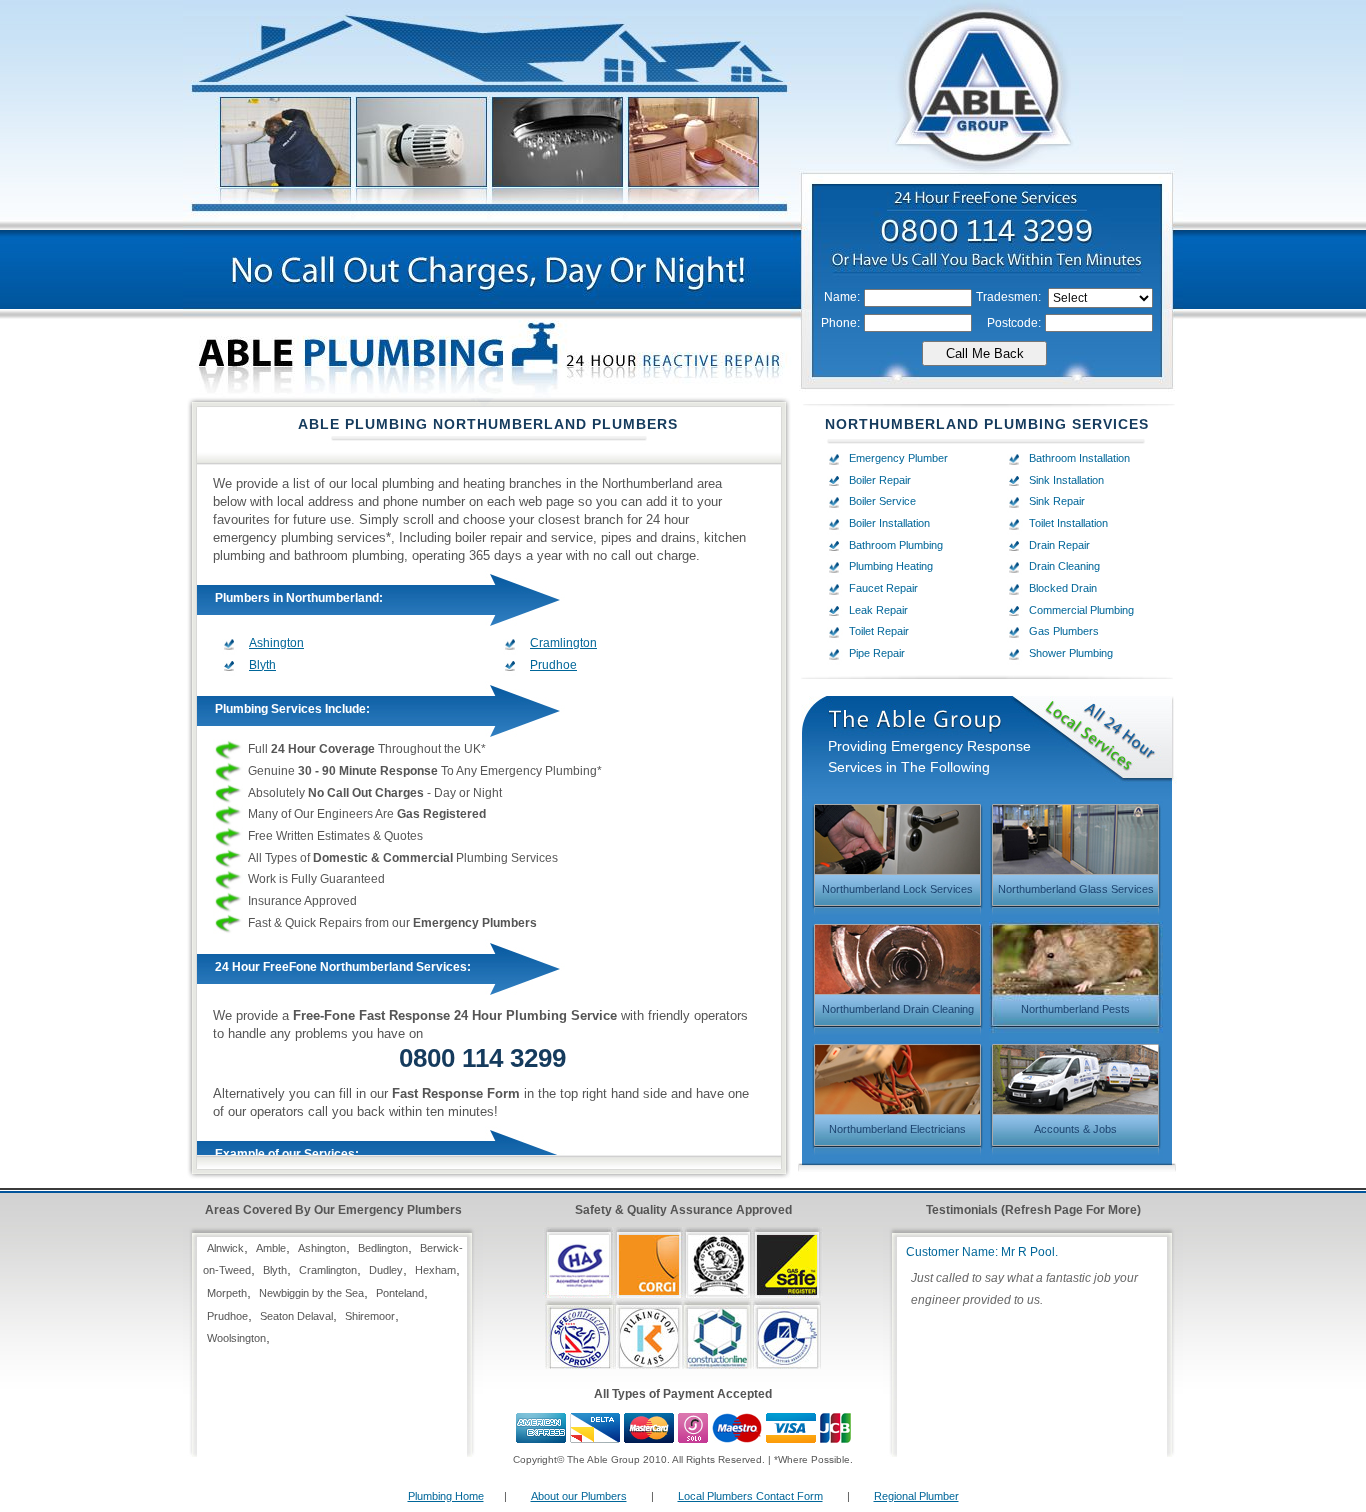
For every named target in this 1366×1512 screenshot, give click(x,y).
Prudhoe (553, 665)
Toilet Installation (1068, 523)
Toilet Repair (879, 631)
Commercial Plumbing (1081, 610)
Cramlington (563, 643)
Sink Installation (1066, 480)
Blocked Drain (1063, 588)
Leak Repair (878, 610)
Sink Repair (1057, 501)
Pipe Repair (877, 653)
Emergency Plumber (898, 458)
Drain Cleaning (1064, 566)
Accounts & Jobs (1075, 1129)
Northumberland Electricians (897, 1129)
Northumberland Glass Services (1076, 889)
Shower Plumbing (1071, 653)
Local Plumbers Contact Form (750, 1496)
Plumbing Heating (891, 566)
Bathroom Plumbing (896, 545)
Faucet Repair (883, 588)
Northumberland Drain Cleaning (898, 1009)
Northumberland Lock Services (897, 889)
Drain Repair (1059, 545)
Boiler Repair (880, 480)
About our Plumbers (579, 1496)
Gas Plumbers (1064, 631)
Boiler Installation (889, 523)
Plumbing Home (446, 1496)
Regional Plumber (916, 1496)
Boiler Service (882, 501)
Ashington (276, 643)
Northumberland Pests (1075, 1009)
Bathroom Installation (1079, 458)
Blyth (262, 665)
